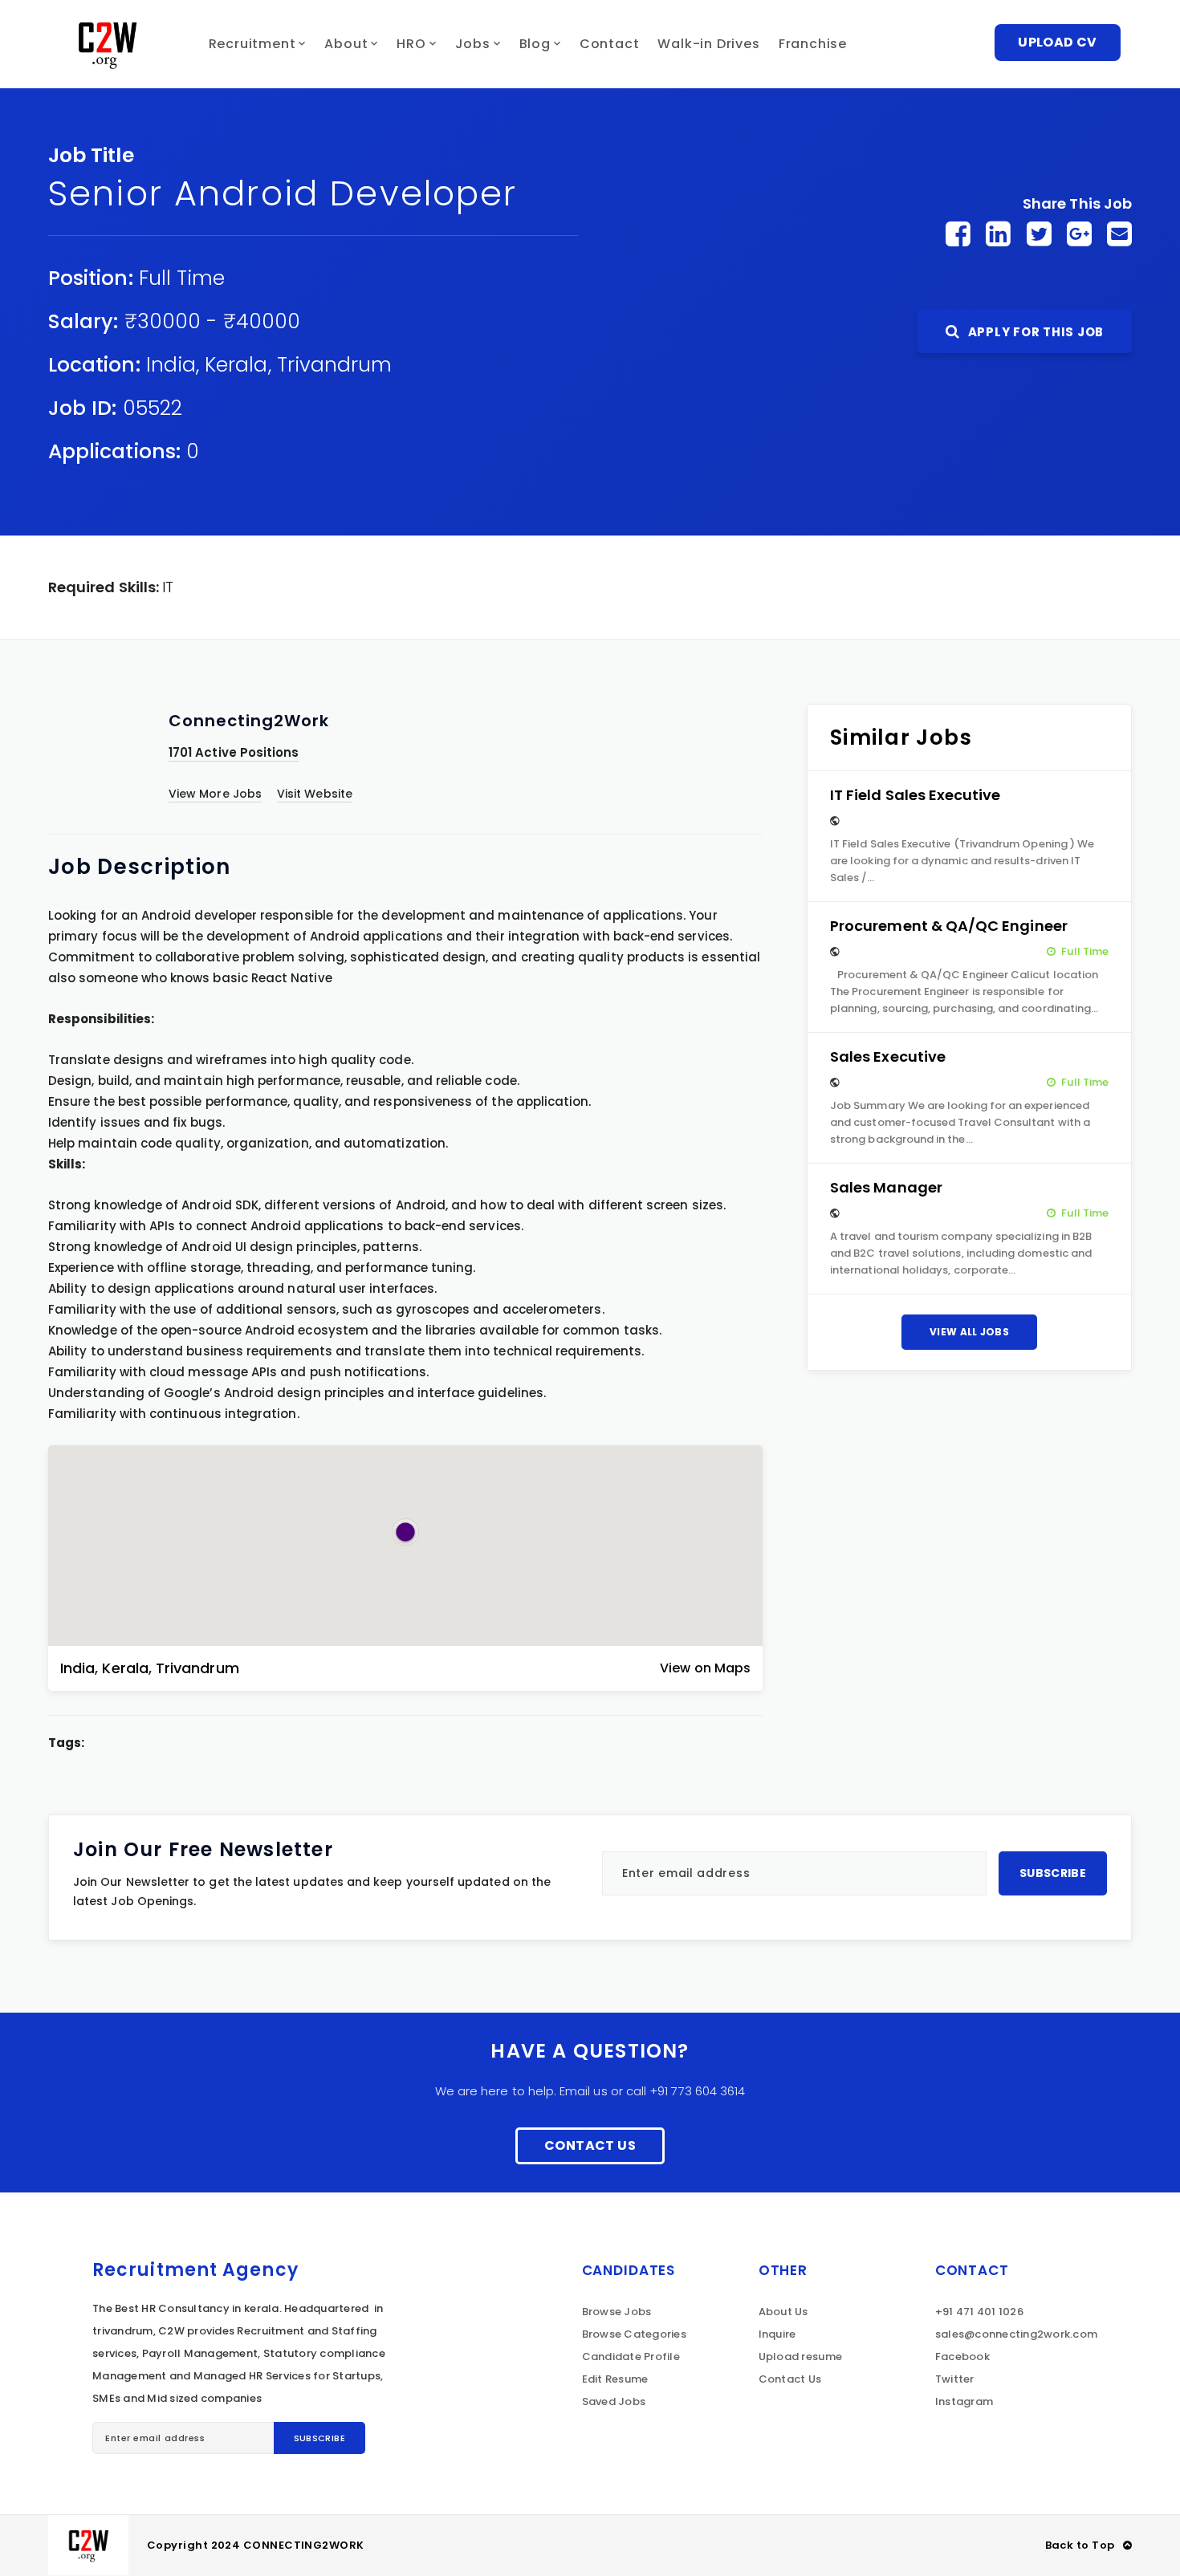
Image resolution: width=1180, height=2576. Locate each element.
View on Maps (705, 1668)
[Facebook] (958, 234)
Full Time (182, 278)
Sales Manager (886, 1187)
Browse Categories (634, 2334)
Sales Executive (888, 1056)
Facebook (962, 2357)
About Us (783, 2312)
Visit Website (315, 794)
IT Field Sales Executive (916, 795)
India (171, 365)
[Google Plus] (1079, 234)
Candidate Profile (631, 2357)
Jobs (473, 44)
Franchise (813, 44)
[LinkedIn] (998, 234)
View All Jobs (969, 1332)
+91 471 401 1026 (979, 2312)
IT (168, 587)
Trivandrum (335, 365)
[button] (405, 1532)
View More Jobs (215, 794)
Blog (535, 44)
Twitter (955, 2379)
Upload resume (800, 2357)
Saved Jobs (614, 2401)
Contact (610, 44)
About (346, 44)
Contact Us (590, 2145)
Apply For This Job (1034, 332)
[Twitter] (1039, 234)
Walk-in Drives (708, 44)
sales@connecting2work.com (1017, 2334)
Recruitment (252, 44)
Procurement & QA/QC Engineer (949, 926)
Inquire (777, 2334)
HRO (411, 44)
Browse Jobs (617, 2312)
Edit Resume (615, 2379)
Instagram (964, 2401)
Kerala (236, 365)
